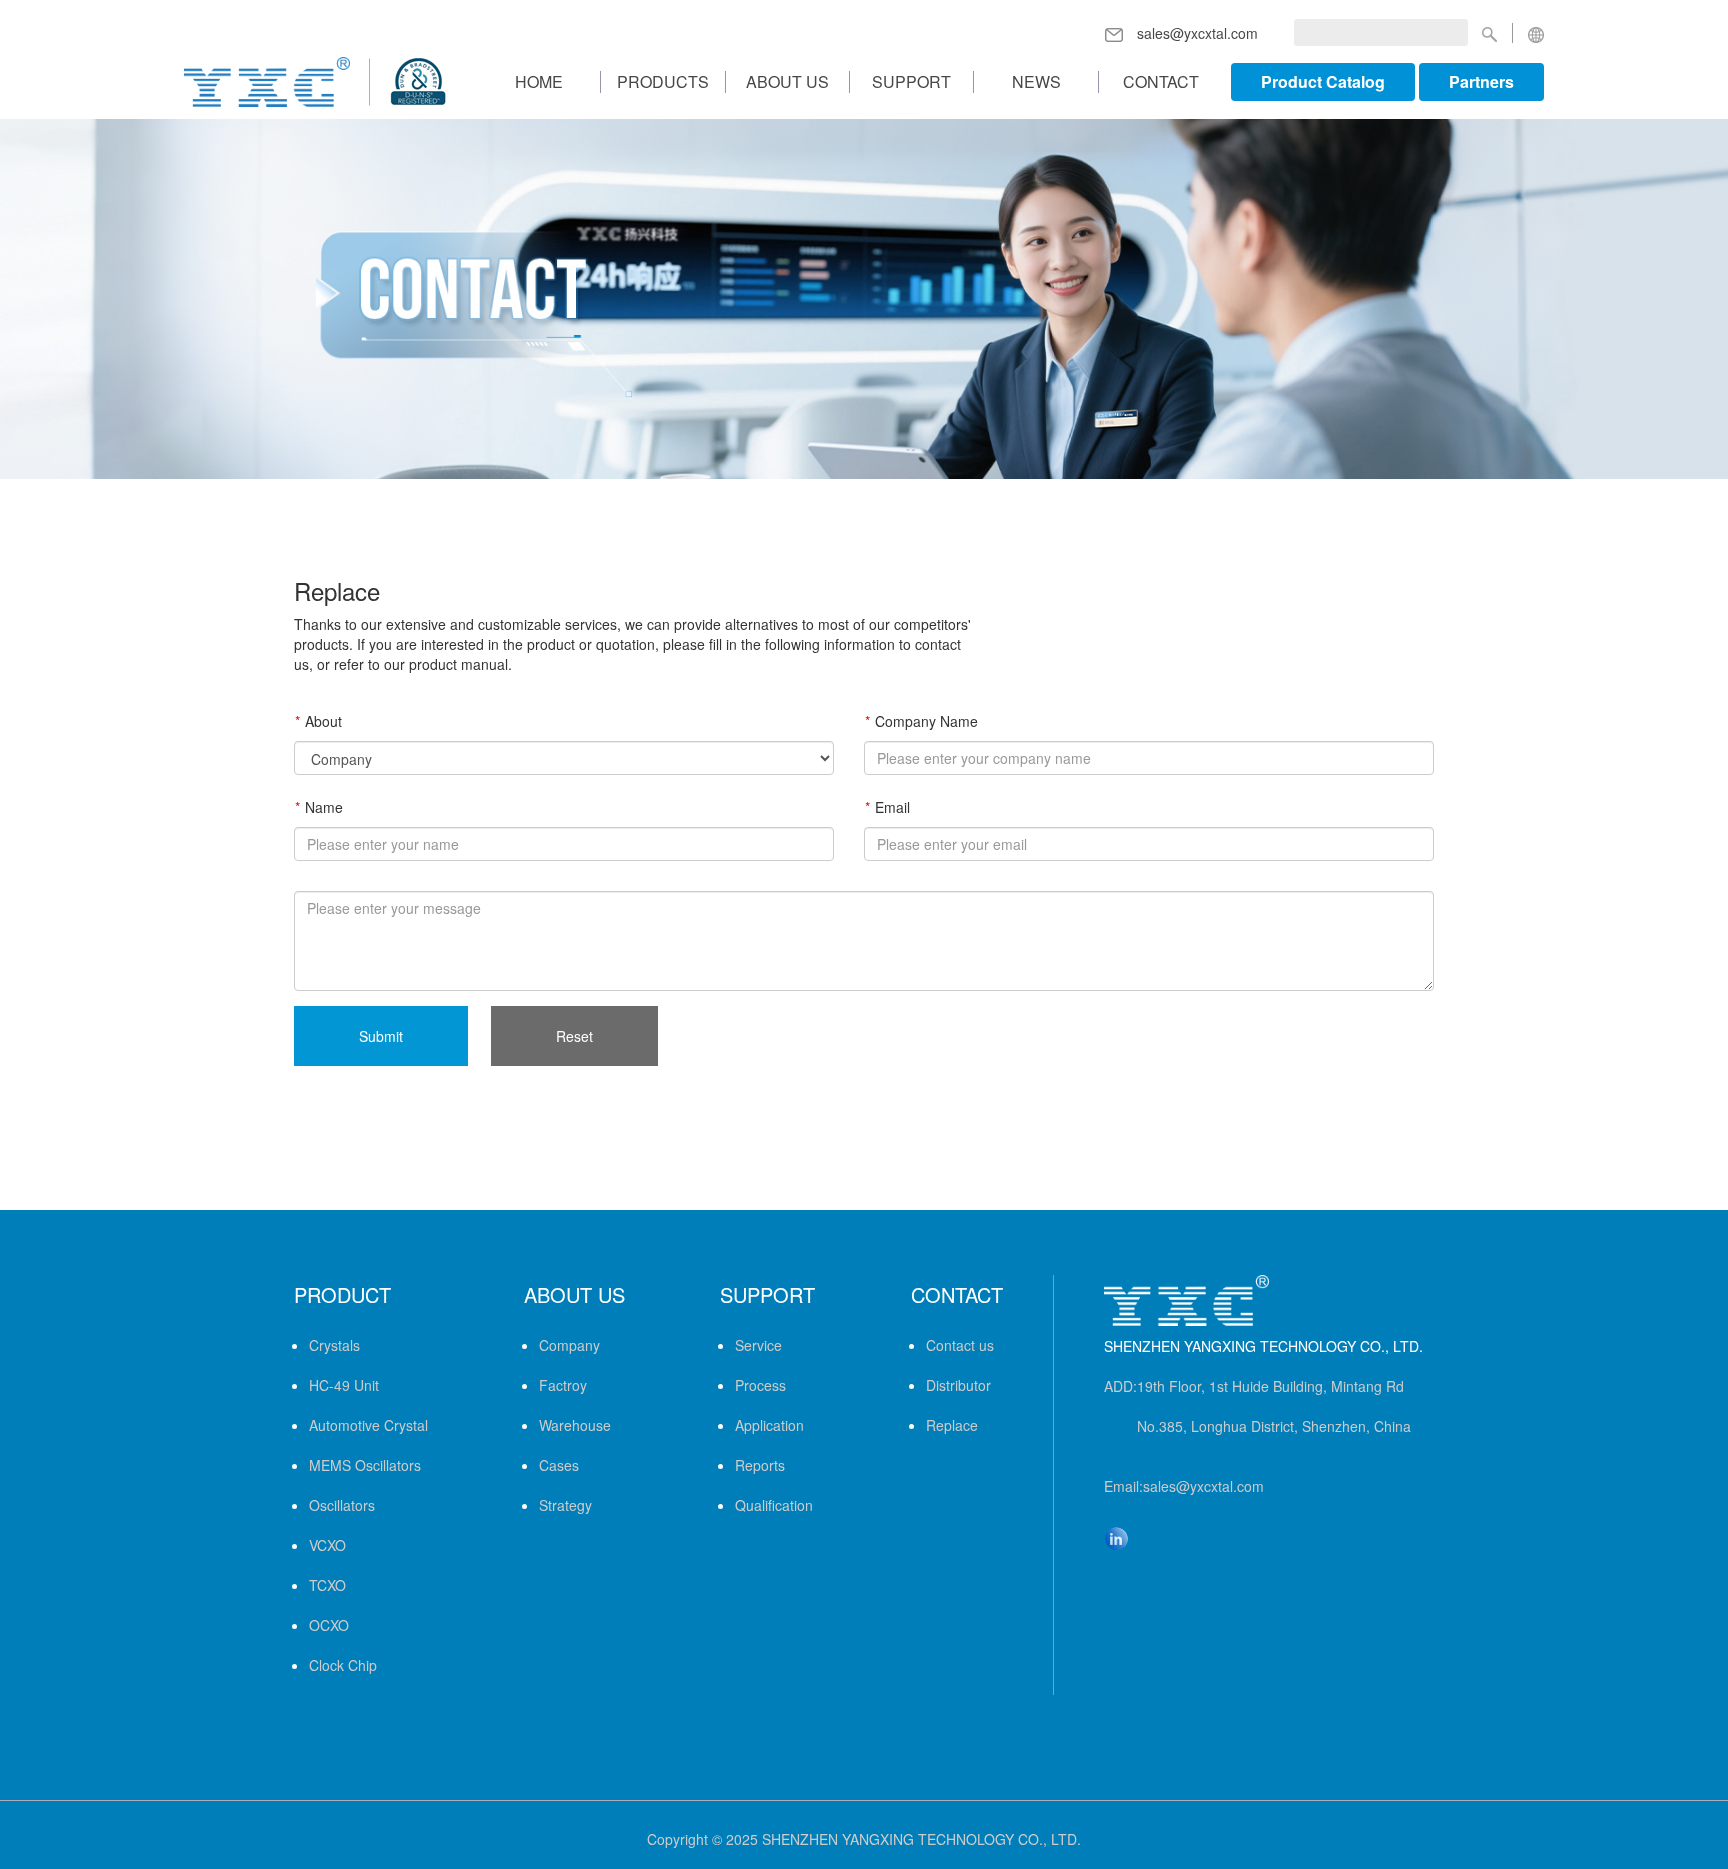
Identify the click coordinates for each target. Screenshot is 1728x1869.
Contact (1161, 82)
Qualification (774, 1505)
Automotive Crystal (368, 1425)
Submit (381, 1036)
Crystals (334, 1345)
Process (760, 1385)
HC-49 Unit (344, 1385)
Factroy (563, 1385)
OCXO (329, 1625)
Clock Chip (343, 1665)
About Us (787, 82)
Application (769, 1425)
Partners (1481, 81)
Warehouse (575, 1425)
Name (324, 807)
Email (892, 807)
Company (569, 1345)
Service (758, 1345)
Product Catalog (1323, 81)
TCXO (327, 1585)
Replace (952, 1425)
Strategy (565, 1505)
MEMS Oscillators (365, 1465)
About (323, 721)
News (1036, 82)
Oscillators (342, 1505)
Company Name (926, 721)
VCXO (327, 1545)
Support (911, 82)
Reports (760, 1465)
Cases (559, 1465)
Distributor (958, 1385)
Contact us (960, 1345)
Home (539, 82)
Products (663, 82)
